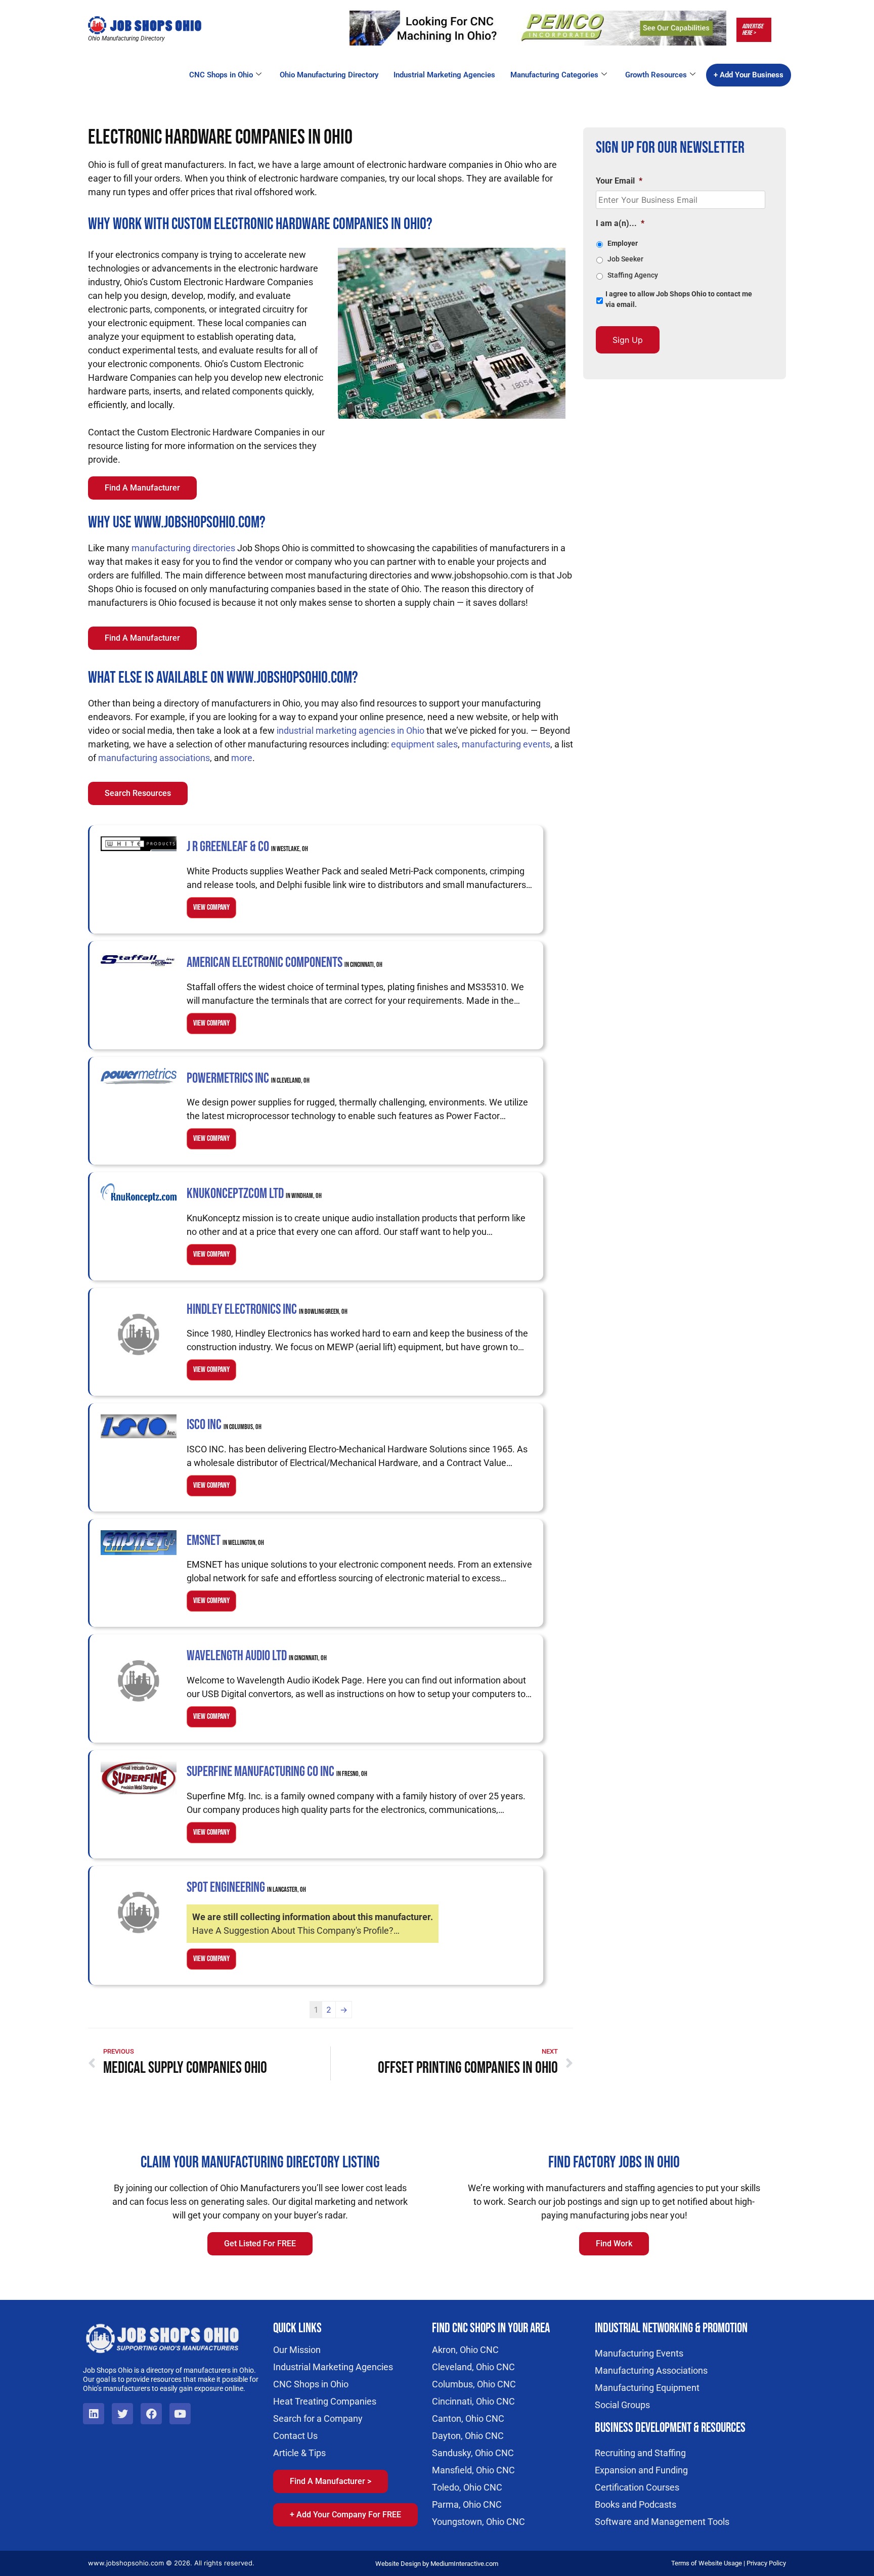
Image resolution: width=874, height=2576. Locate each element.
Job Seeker (625, 259)
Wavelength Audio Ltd (257, 1656)
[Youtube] (180, 2414)
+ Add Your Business (749, 75)
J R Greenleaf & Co (247, 847)
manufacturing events (506, 744)
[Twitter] (122, 2414)
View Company (211, 907)
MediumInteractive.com (464, 2564)
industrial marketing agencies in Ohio (351, 730)
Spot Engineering (246, 1887)
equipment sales (424, 744)
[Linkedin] (94, 2414)
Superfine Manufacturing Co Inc (277, 1772)
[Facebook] (151, 2414)
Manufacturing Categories (554, 75)
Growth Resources (656, 75)
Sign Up (628, 340)
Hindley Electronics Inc (267, 1309)
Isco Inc (224, 1425)
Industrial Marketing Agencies (444, 75)
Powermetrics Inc (248, 1078)
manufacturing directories (183, 548)
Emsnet (225, 1541)
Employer (623, 243)
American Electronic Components (285, 963)
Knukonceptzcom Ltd (254, 1194)
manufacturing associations (154, 758)
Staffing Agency (633, 275)
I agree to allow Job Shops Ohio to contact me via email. (679, 299)
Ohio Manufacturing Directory (329, 75)
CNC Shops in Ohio (221, 75)
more (242, 758)
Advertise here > (753, 30)
